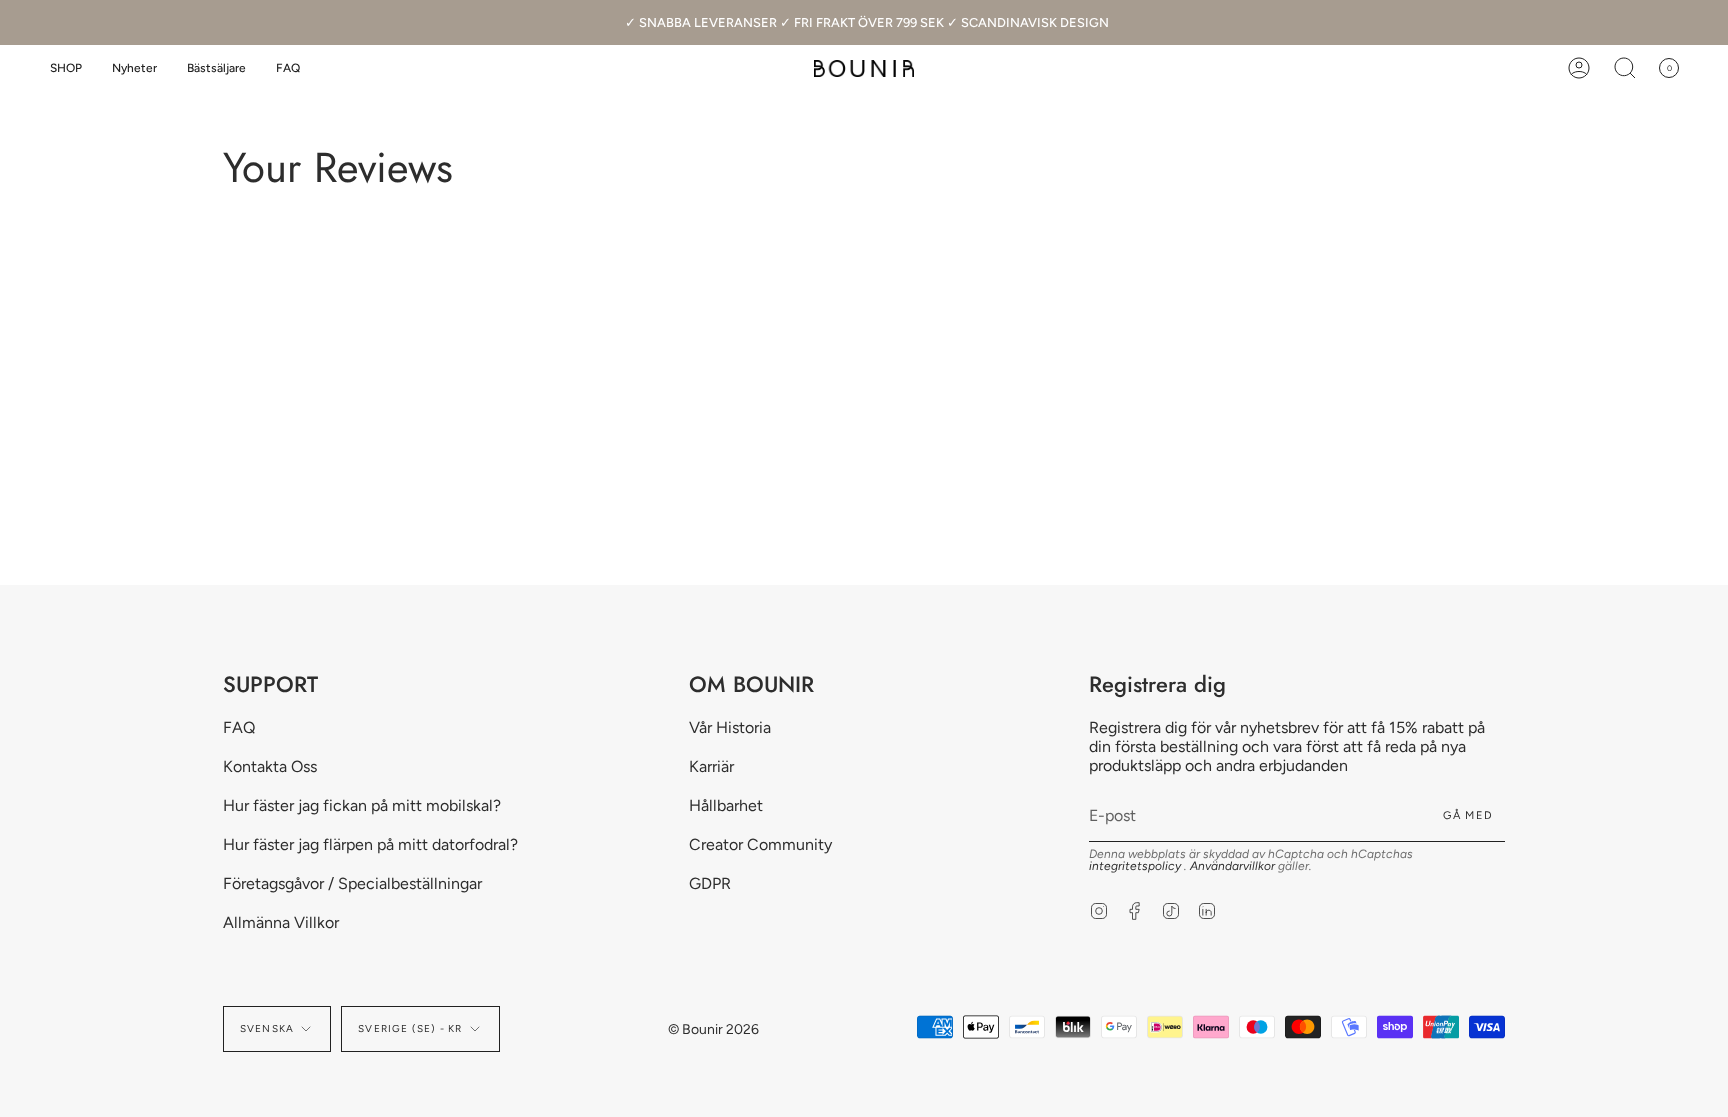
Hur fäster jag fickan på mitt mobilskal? (362, 805)
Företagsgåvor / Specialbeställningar (352, 883)
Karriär (711, 766)
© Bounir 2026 (713, 1029)
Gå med (1468, 815)
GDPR (710, 883)
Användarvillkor (1234, 866)
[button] (66, 68)
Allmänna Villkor (281, 922)
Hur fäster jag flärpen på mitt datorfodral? (370, 844)
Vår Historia (730, 727)
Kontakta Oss (270, 766)
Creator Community (760, 844)
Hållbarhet (726, 805)
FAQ (239, 727)
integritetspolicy (1136, 866)
